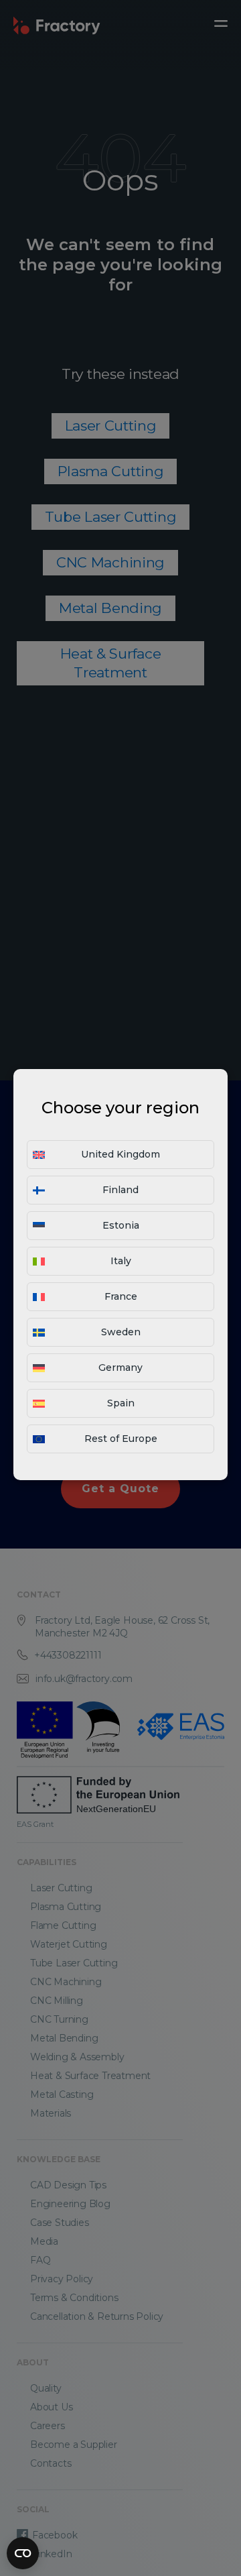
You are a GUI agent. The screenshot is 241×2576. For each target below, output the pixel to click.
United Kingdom (120, 1154)
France (121, 1296)
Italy (121, 1261)
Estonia (121, 1225)
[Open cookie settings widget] (23, 2553)
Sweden (121, 1332)
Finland (120, 1190)
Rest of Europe (121, 1439)
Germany (120, 1367)
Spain (121, 1403)
